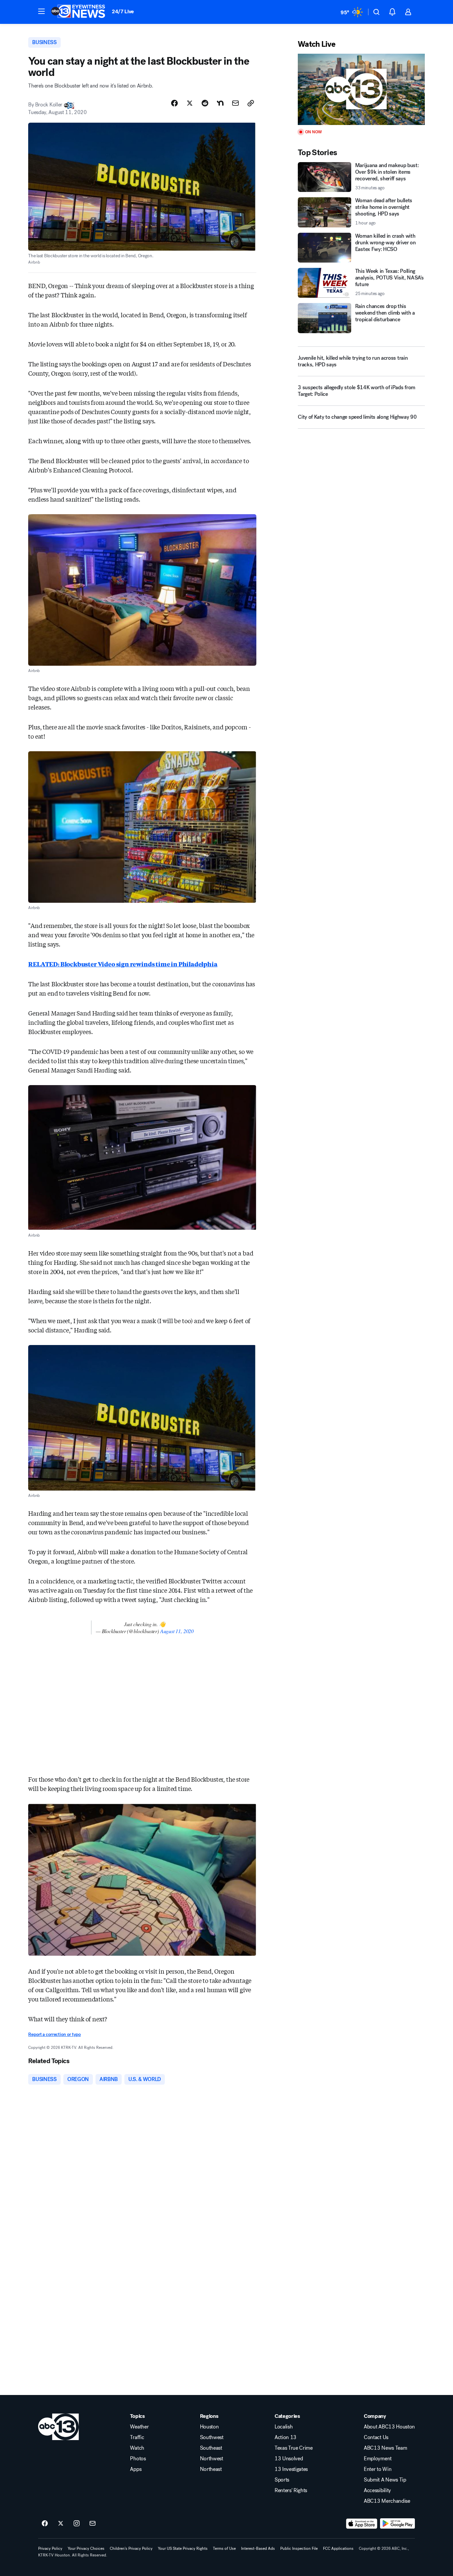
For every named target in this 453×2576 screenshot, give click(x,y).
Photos (138, 2459)
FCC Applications (338, 2548)
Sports (282, 2480)
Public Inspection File (299, 2548)
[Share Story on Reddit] (205, 103)
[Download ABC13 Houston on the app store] (362, 2524)
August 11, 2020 (177, 1631)
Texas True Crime (294, 2448)
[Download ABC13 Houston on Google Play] (397, 2524)
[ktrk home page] (59, 2427)
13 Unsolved (289, 2459)
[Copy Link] (251, 103)
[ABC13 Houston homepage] (78, 12)
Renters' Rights (291, 2490)
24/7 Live (123, 11)
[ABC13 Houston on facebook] (45, 2524)
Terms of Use (224, 2548)
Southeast (211, 2448)
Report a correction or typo (54, 2034)
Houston (209, 2427)
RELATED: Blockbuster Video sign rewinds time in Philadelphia (123, 964)
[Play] (361, 89)
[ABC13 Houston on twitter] (61, 2524)
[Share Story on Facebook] (174, 103)
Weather (139, 2427)
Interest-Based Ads (258, 2548)
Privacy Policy (50, 2548)
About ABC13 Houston (389, 2427)
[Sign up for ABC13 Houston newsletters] (93, 2524)
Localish (284, 2427)
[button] (41, 11)
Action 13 (286, 2437)
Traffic (137, 2437)
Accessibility (377, 2490)
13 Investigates (291, 2469)
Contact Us (376, 2437)
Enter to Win (378, 2469)
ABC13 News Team (385, 2448)
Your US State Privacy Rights (183, 2548)
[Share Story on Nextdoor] (220, 103)
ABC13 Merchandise (387, 2501)
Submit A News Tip (385, 2480)
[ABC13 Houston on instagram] (77, 2524)
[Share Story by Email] (235, 103)
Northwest (212, 2459)
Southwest (212, 2437)
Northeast (211, 2469)
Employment (378, 2459)
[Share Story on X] (190, 103)
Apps (136, 2469)
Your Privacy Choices (86, 2548)
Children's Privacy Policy (131, 2548)
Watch (137, 2448)
